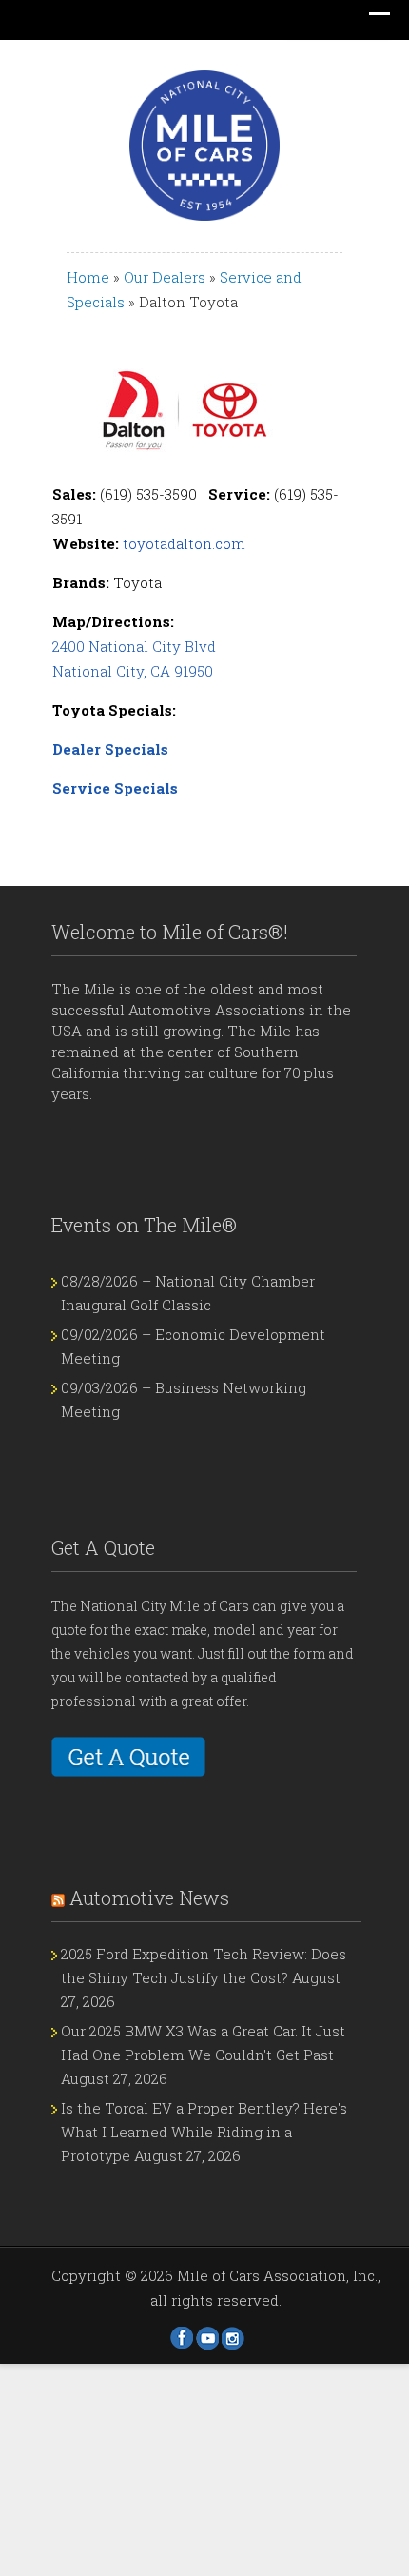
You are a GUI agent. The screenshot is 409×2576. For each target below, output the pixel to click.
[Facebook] (182, 2338)
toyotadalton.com (184, 543)
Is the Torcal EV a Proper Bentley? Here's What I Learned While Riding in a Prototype (204, 2132)
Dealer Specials (110, 749)
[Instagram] (233, 2338)
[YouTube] (207, 2338)
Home (88, 277)
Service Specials (115, 788)
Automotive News (149, 1898)
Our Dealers (165, 277)
